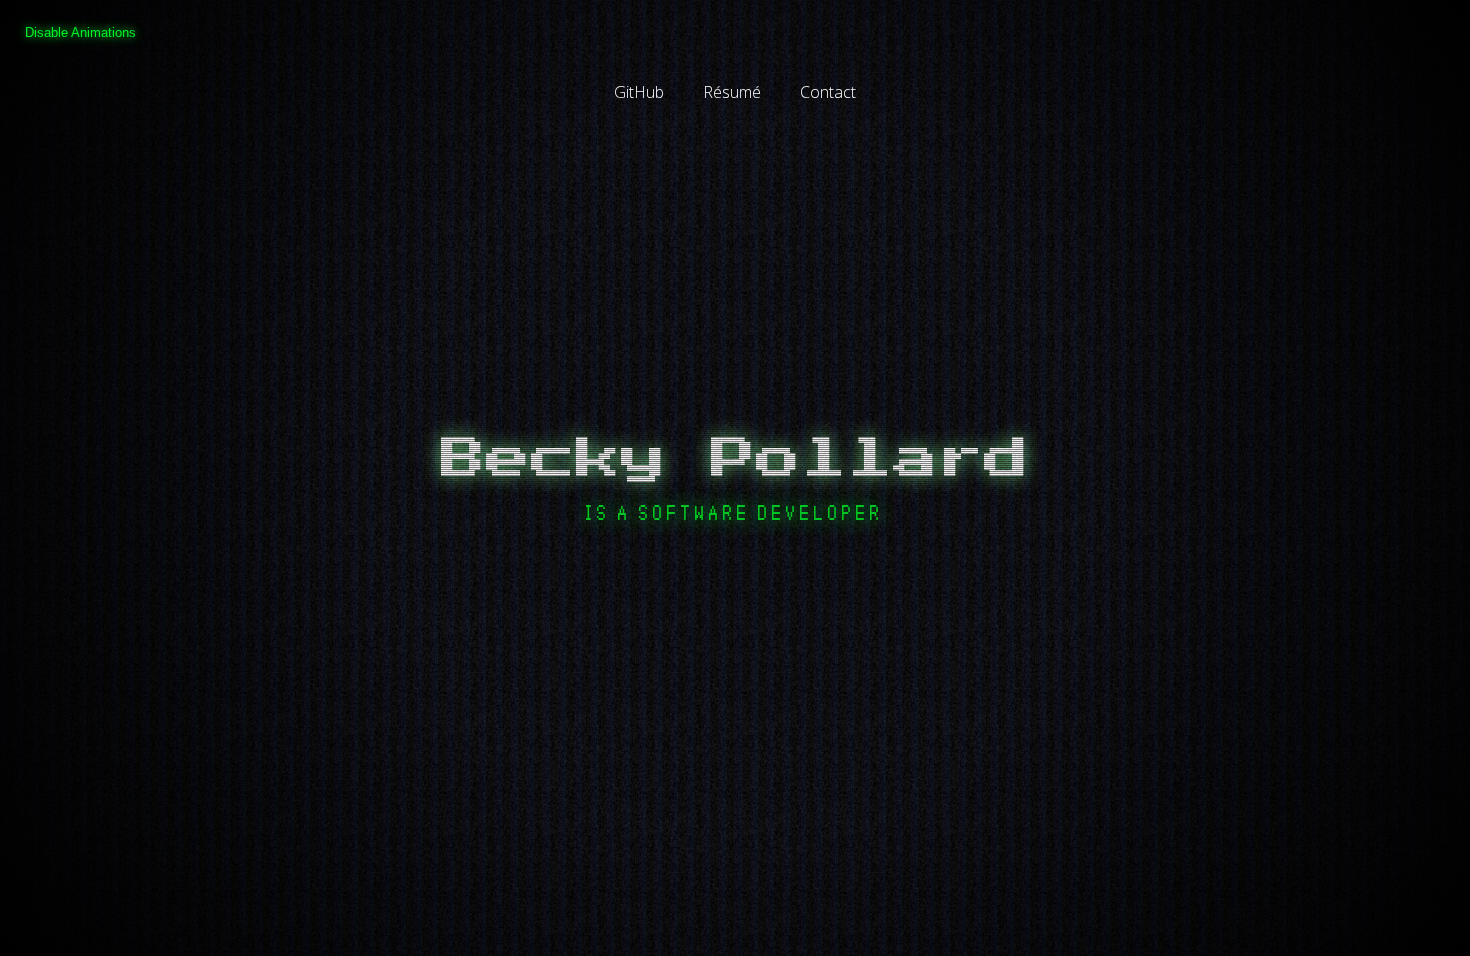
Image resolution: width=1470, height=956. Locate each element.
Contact (828, 92)
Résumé (732, 92)
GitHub (639, 92)
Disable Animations (80, 32)
